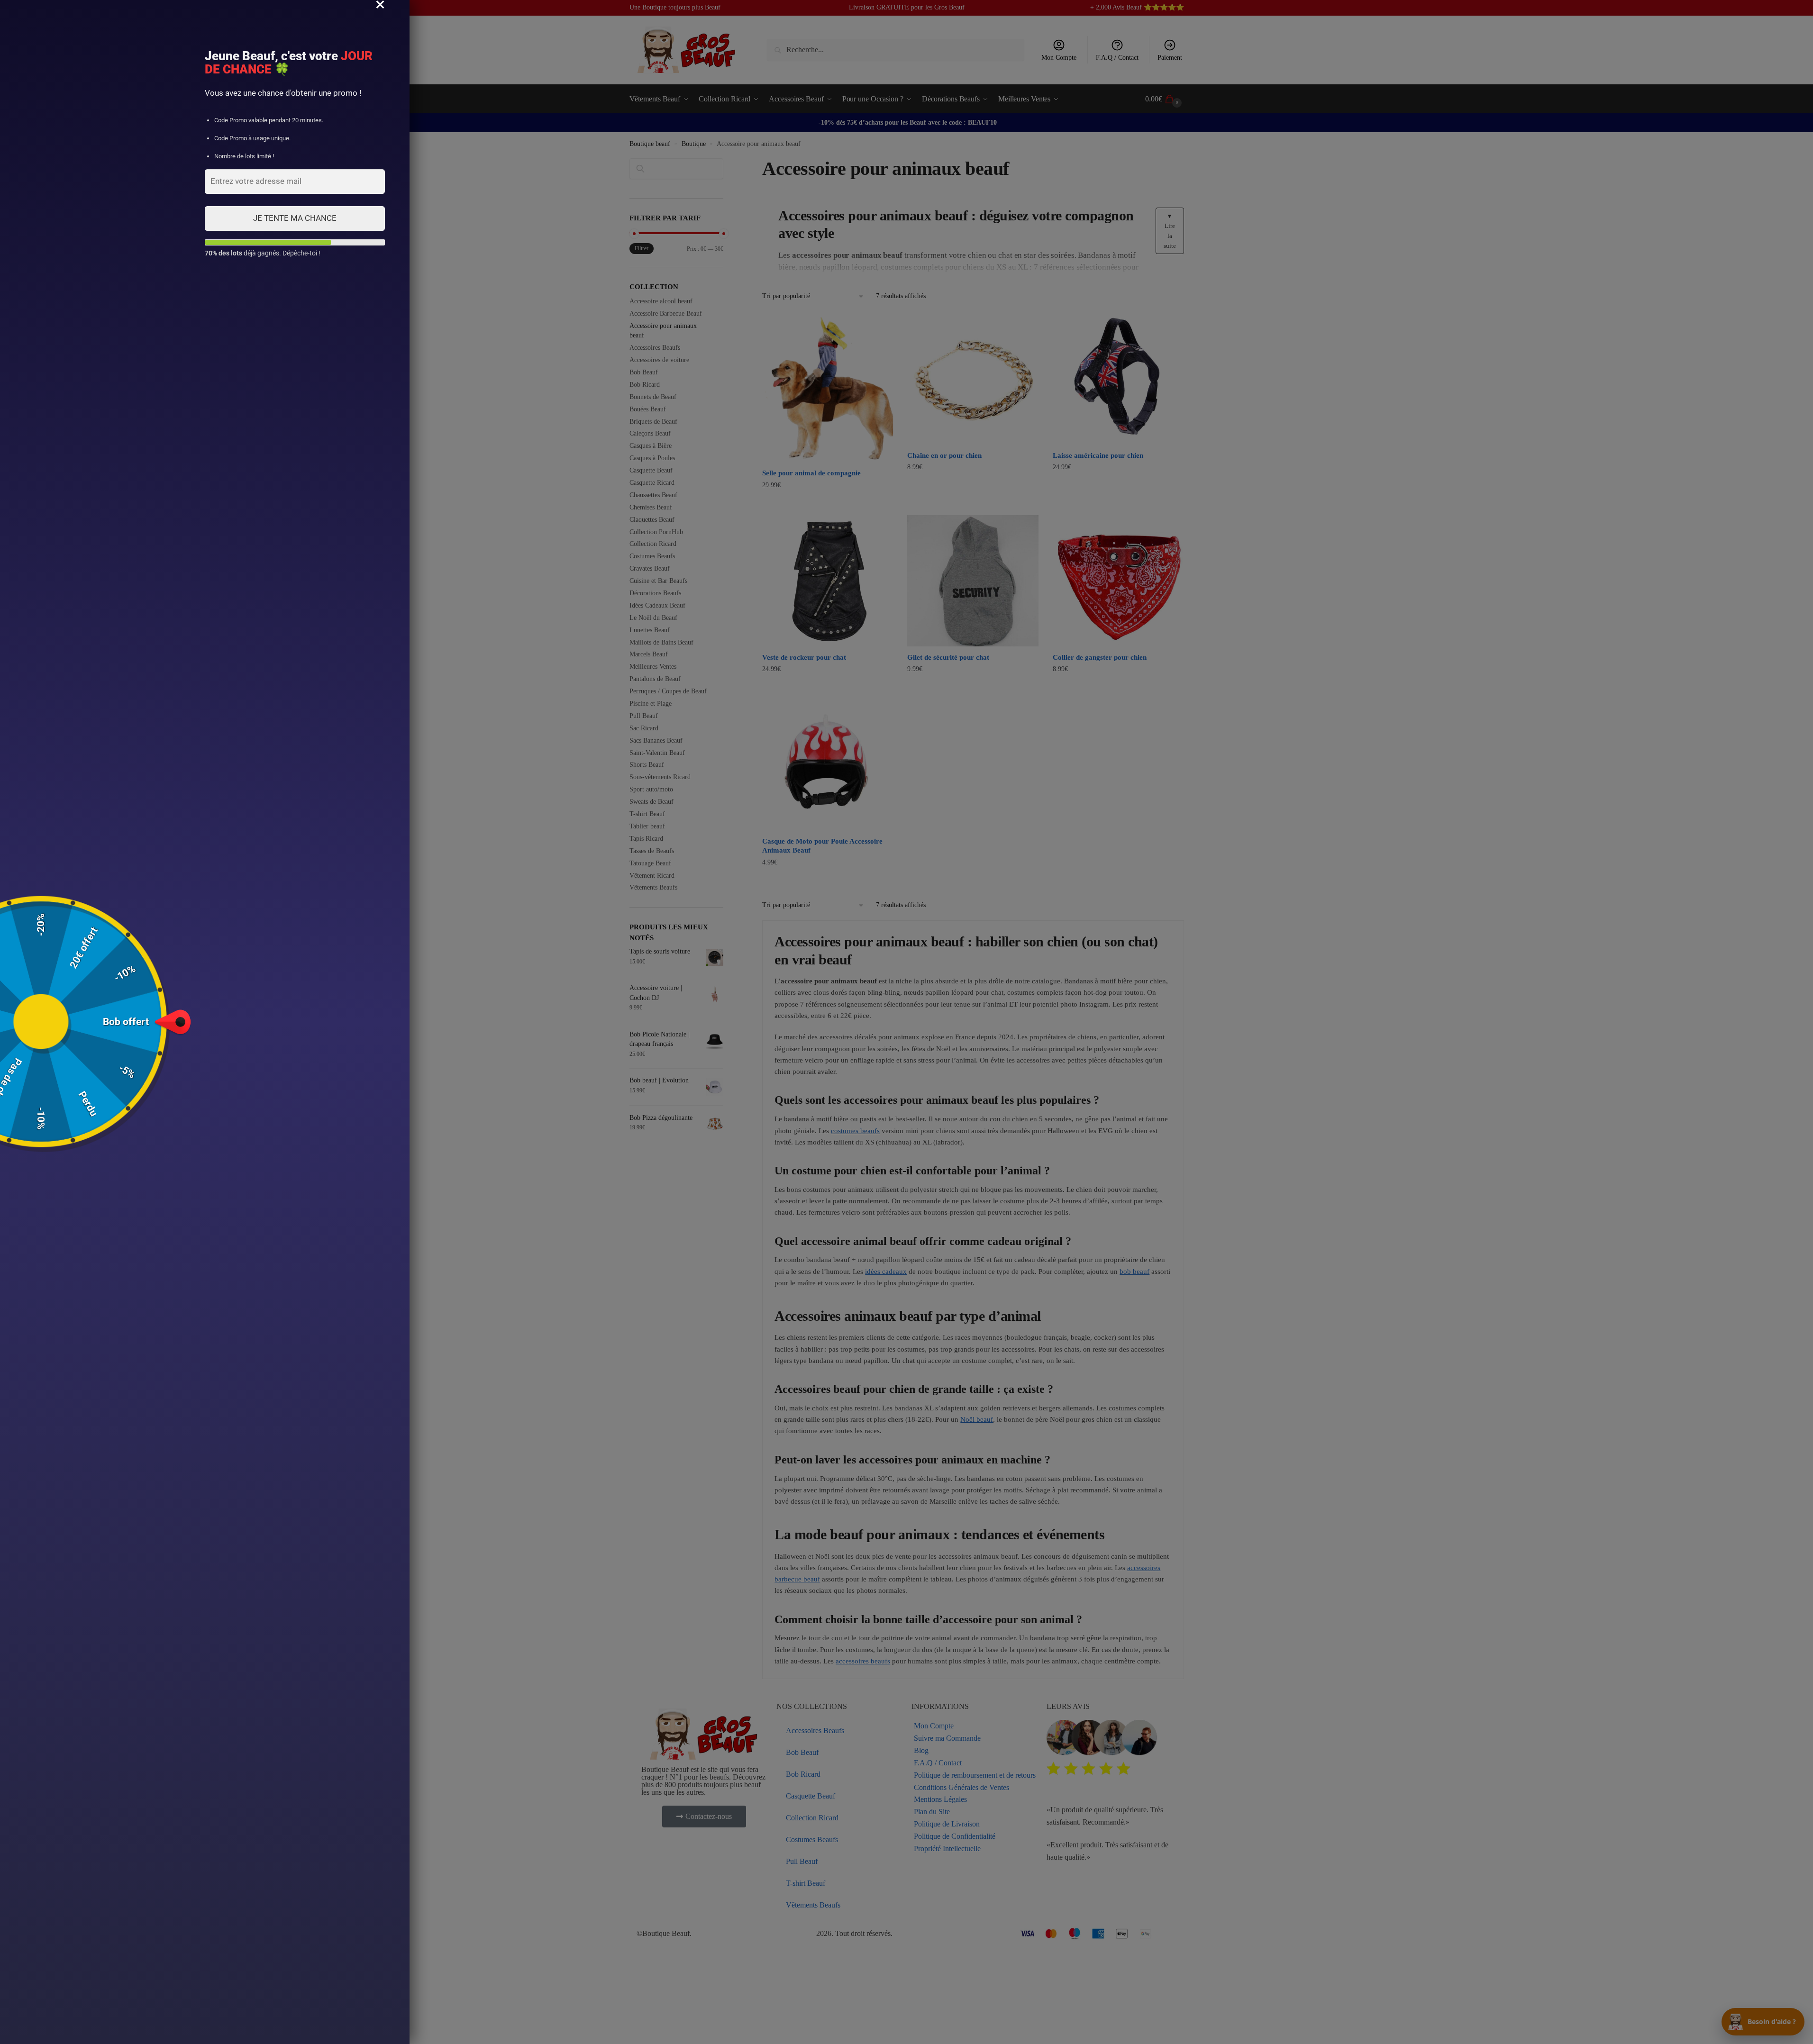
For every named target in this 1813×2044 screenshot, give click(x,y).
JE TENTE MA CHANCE (295, 218)
